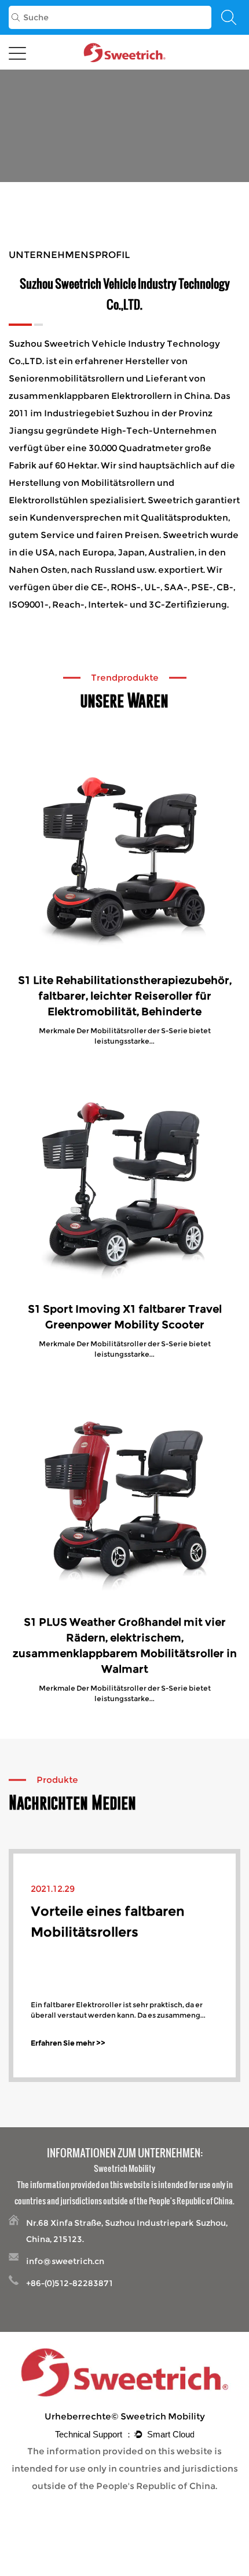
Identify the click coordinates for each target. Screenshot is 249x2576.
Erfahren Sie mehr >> (68, 2043)
